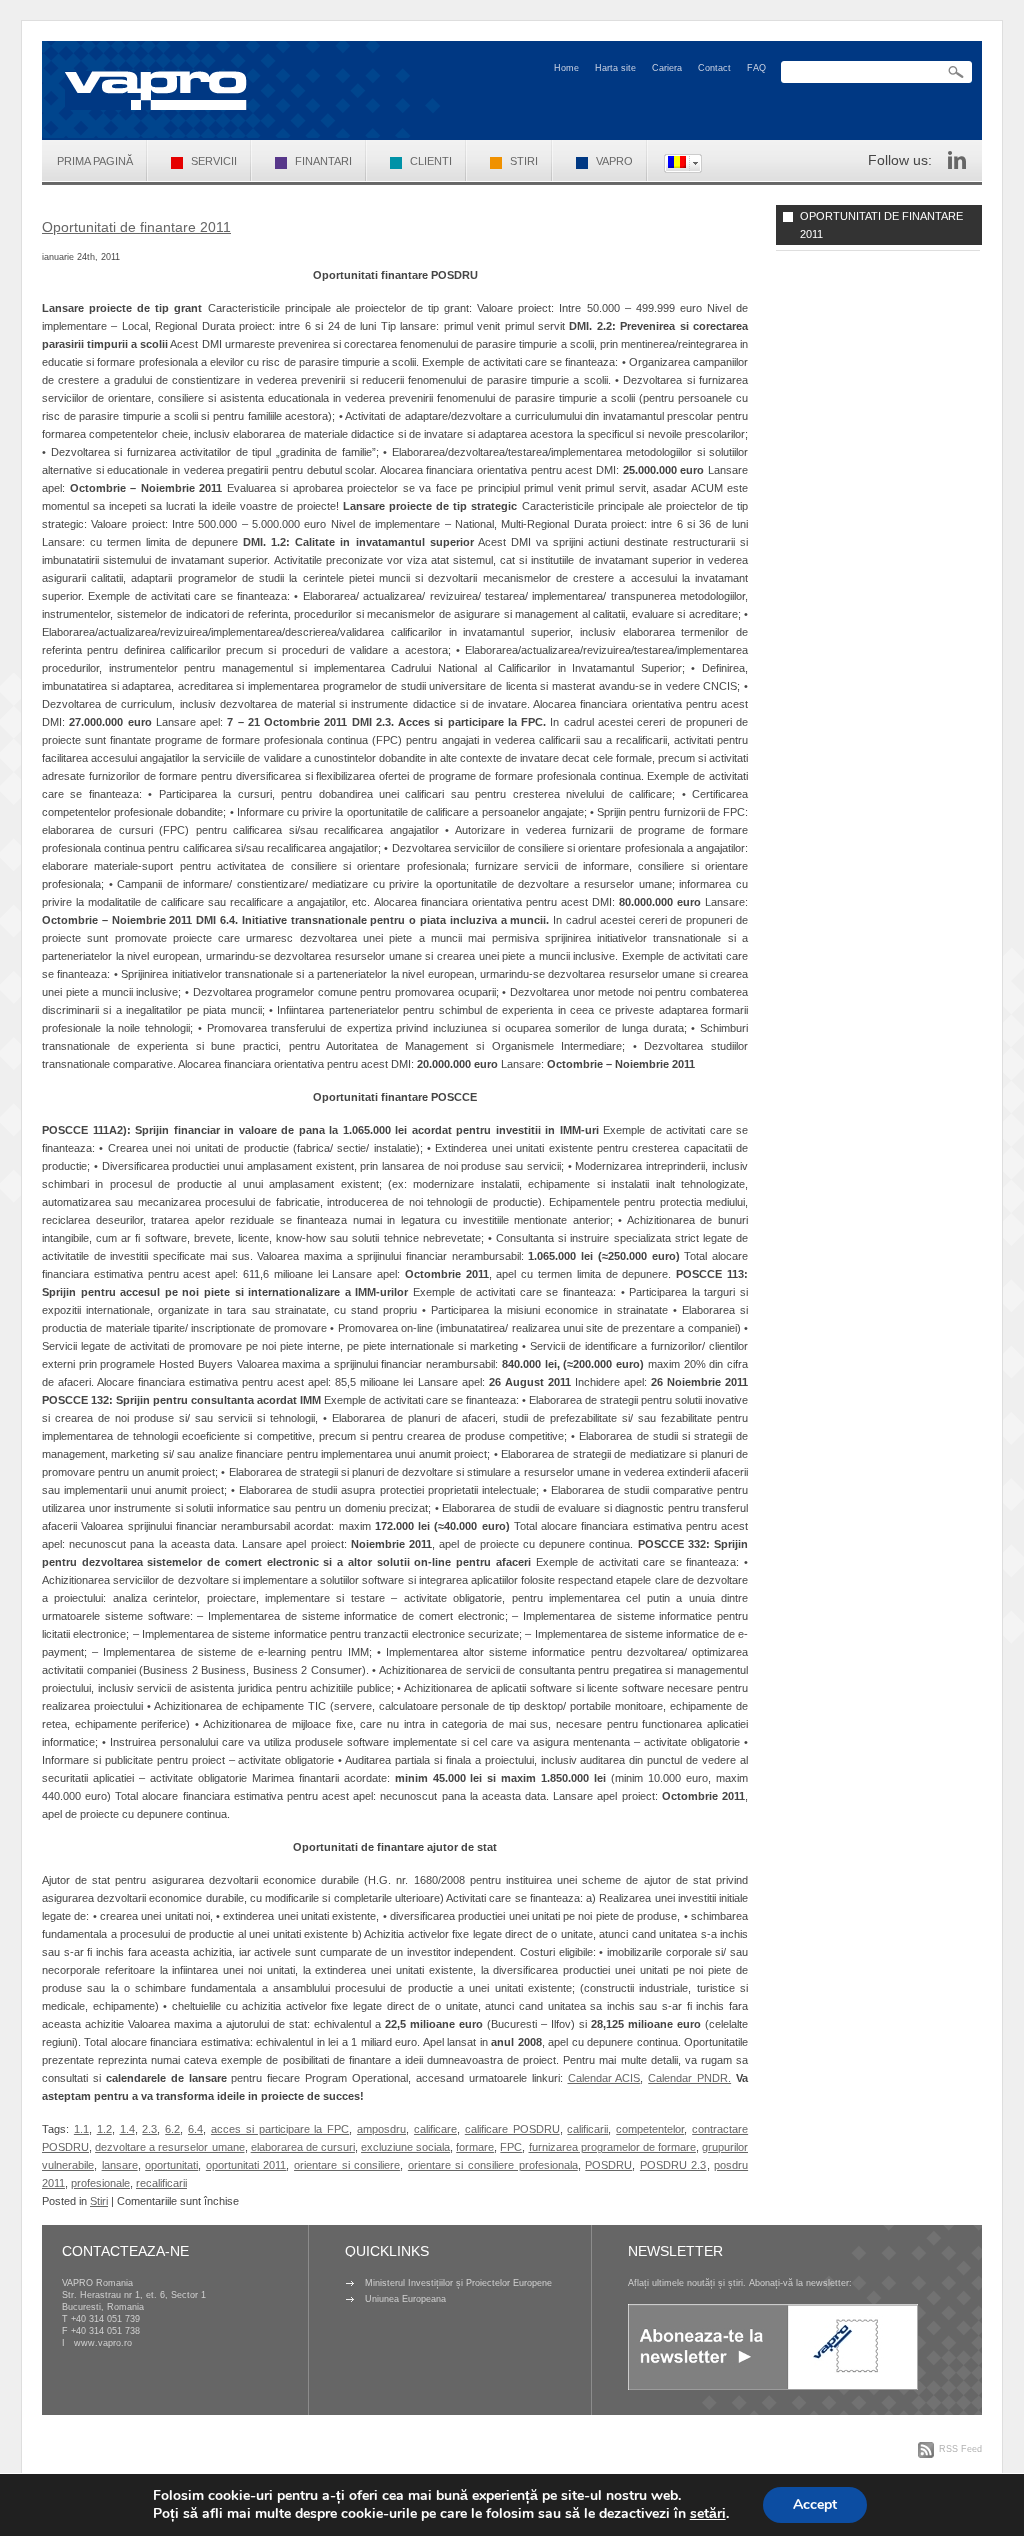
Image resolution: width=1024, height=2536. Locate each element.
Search (956, 72)
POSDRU (608, 2165)
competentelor (650, 2129)
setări (708, 2514)
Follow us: (900, 160)
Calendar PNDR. (689, 2078)
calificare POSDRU (512, 2129)
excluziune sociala (405, 2147)
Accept (815, 2504)
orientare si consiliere (347, 2165)
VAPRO (614, 161)
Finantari (323, 161)
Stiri (524, 161)
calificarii (587, 2129)
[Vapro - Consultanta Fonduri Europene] (156, 90)
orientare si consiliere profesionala (493, 2165)
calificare (435, 2129)
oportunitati (171, 2165)
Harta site (615, 68)
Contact (714, 68)
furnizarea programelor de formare (612, 2147)
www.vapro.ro (103, 2343)
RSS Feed (960, 2449)
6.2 (172, 2129)
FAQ (756, 68)
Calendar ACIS (604, 2078)
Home (566, 68)
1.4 (127, 2129)
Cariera (667, 68)
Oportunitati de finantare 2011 (136, 227)
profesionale (100, 2183)
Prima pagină (95, 161)
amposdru (381, 2129)
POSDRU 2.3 (673, 2165)
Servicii (214, 161)
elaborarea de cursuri (303, 2147)
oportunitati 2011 (246, 2165)
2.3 (149, 2129)
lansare (120, 2165)
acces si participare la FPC (280, 2129)
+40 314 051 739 (105, 2319)
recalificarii (161, 2183)
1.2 (104, 2129)
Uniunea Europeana (405, 2299)
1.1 (81, 2129)
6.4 (195, 2129)
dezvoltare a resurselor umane (169, 2147)
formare (475, 2147)
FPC (511, 2147)
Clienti (431, 161)
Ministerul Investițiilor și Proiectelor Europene (458, 2283)
